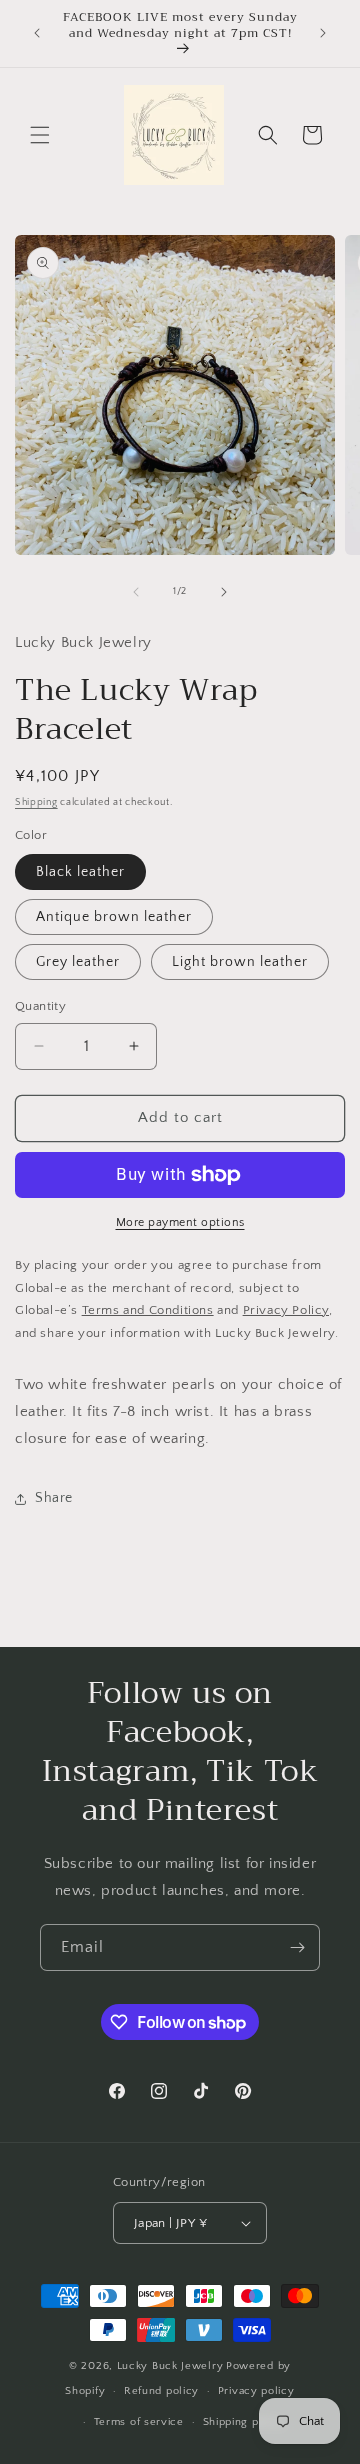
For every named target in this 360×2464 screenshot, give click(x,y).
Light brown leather (240, 962)
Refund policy (161, 2391)
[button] (40, 135)
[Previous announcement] (37, 33)
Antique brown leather (114, 917)
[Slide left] (136, 592)
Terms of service (139, 2422)
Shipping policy (244, 2422)
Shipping (36, 802)
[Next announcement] (323, 33)
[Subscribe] (297, 1947)
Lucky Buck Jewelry (170, 2366)
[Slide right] (224, 592)
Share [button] (54, 1498)
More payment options (180, 1222)
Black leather (80, 872)
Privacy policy (256, 2391)
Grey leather (78, 962)
